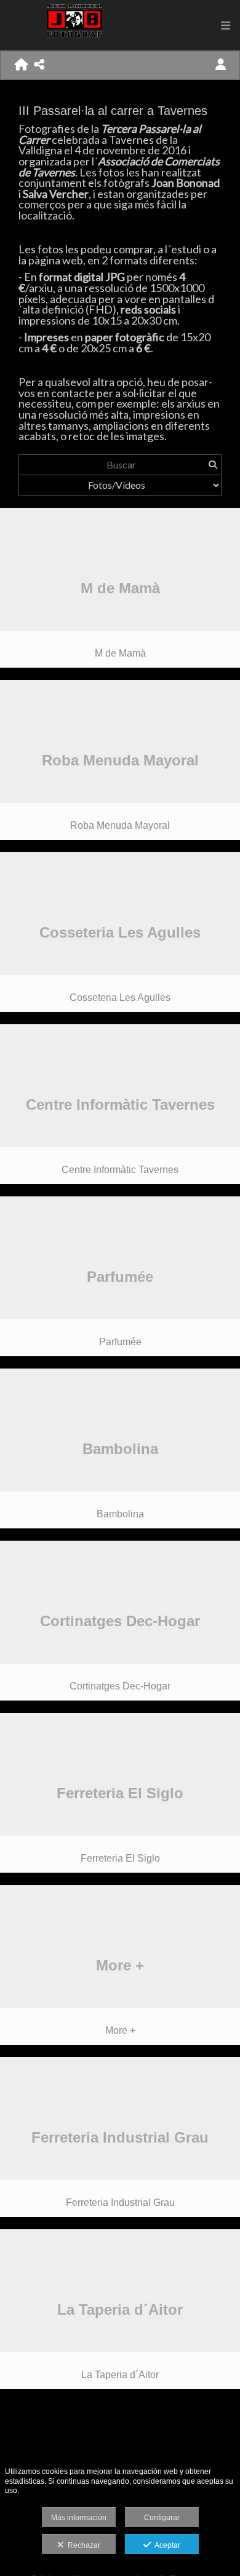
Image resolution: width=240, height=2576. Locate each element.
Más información (79, 2518)
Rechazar (82, 2545)
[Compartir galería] (39, 65)
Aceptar (166, 2545)
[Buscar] (213, 465)
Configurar (162, 2518)
